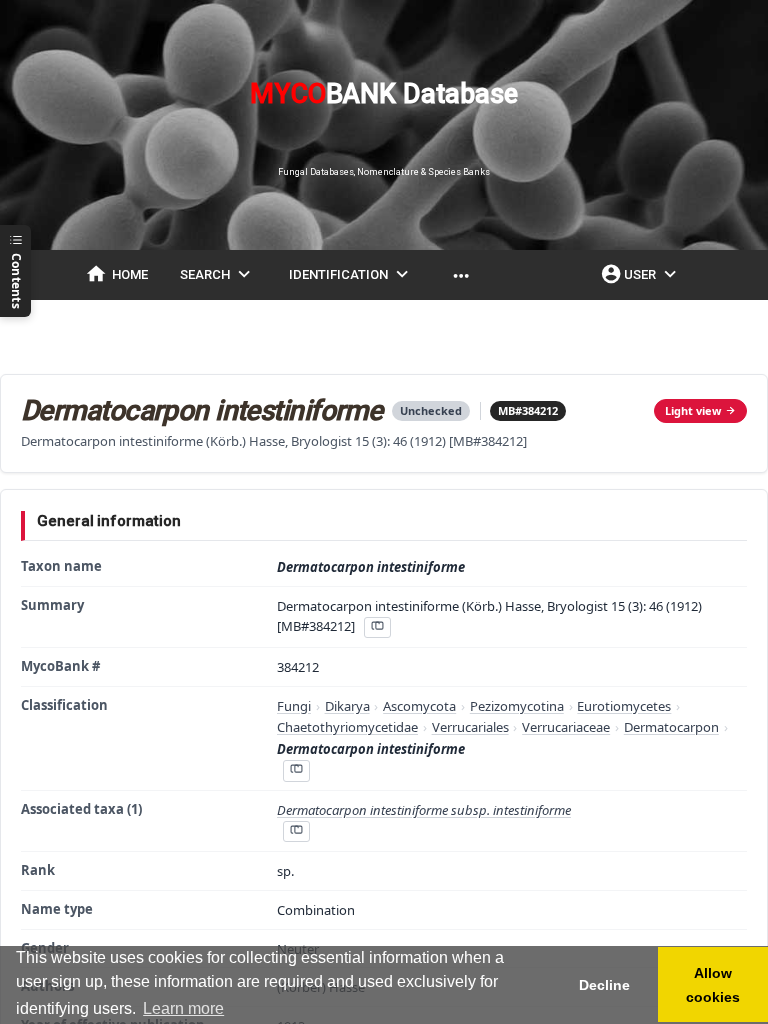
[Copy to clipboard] (377, 627)
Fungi (294, 706)
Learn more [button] (183, 1008)
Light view (693, 410)
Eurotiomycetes (624, 706)
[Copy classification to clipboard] (296, 770)
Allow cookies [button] (713, 985)
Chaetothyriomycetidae (347, 727)
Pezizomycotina (517, 706)
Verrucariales (470, 727)
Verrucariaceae (566, 727)
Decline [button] (604, 985)
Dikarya (347, 706)
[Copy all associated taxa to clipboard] (296, 831)
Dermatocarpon (671, 727)
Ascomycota (419, 706)
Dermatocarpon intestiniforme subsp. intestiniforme (424, 810)
